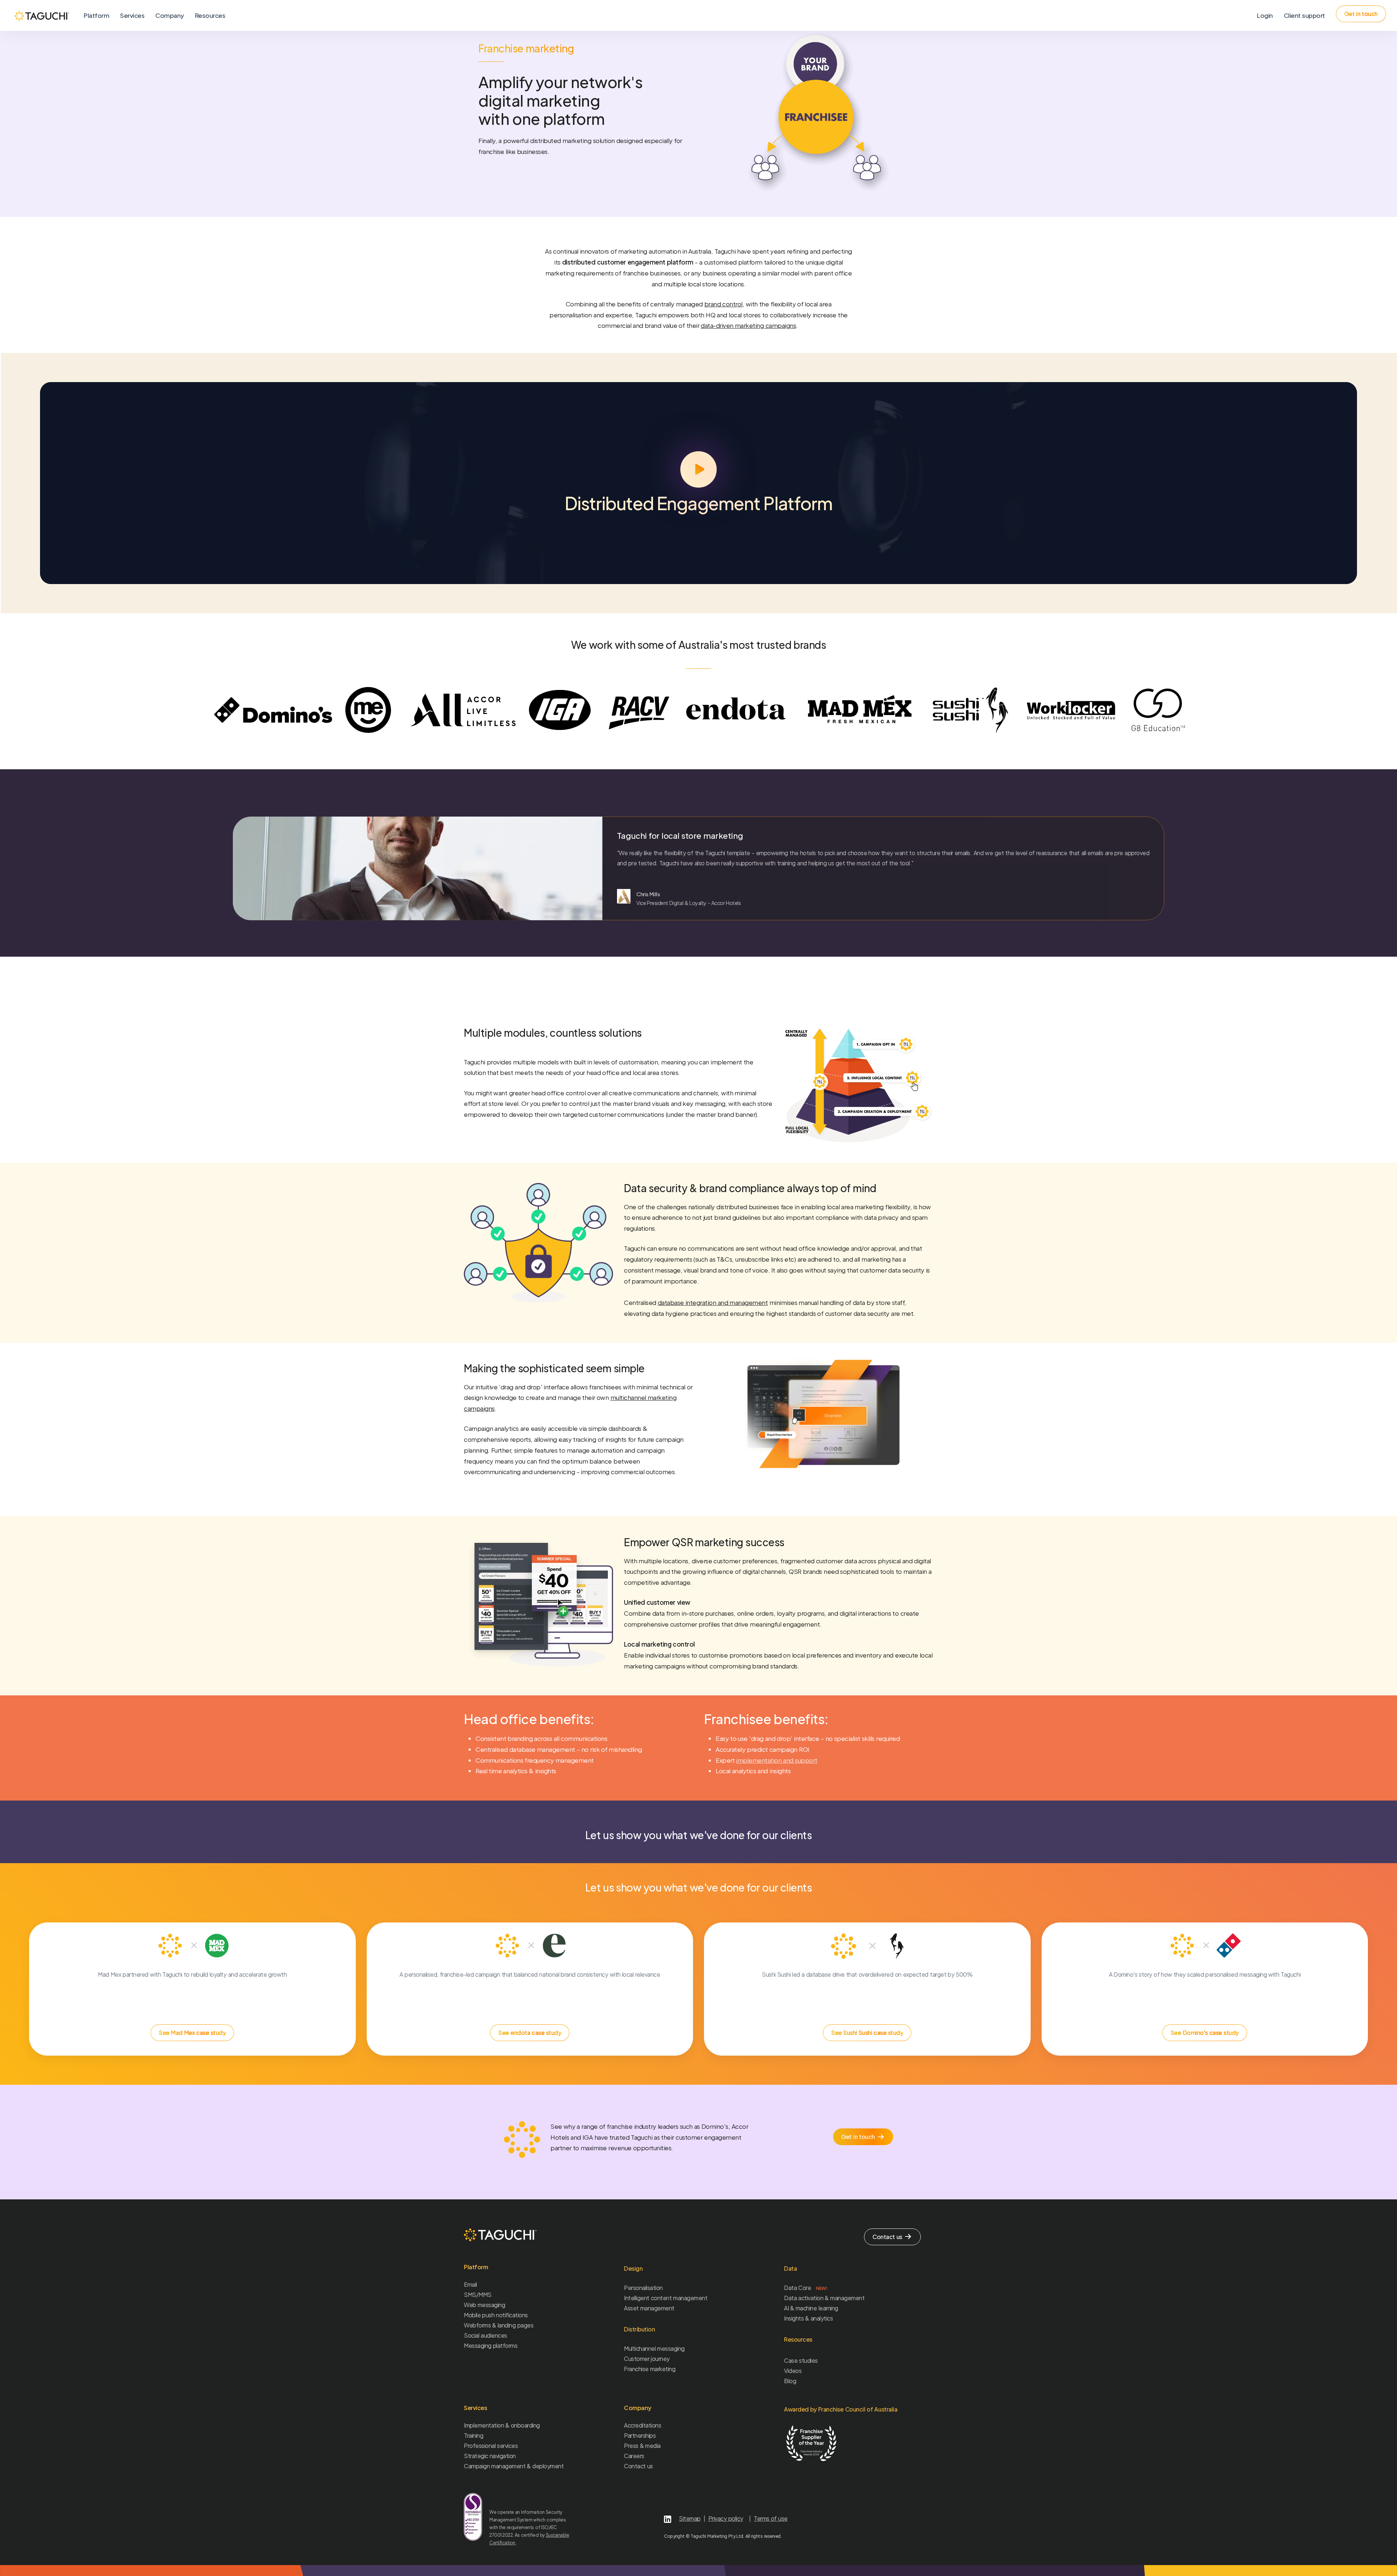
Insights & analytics (808, 2318)
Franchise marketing (650, 2369)
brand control (723, 304)
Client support (1304, 15)
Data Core (806, 2288)
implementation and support (777, 1760)
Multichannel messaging (654, 2348)
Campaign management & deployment (514, 2466)
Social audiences (485, 2335)
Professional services (491, 2446)
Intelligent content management (666, 2298)
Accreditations (642, 2425)
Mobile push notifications (496, 2315)
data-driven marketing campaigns (748, 325)
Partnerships (640, 2435)
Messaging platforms (491, 2345)
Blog (790, 2381)
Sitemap (690, 2518)
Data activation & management (824, 2298)
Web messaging (484, 2305)
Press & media (642, 2446)
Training (473, 2435)
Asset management (649, 2308)
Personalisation (643, 2288)
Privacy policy (726, 2518)
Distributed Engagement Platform (698, 503)
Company (170, 15)
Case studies (801, 2360)
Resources (210, 15)
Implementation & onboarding (502, 2425)
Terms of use (771, 2518)
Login (1265, 15)
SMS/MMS (478, 2295)
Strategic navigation (490, 2456)
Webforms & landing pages (499, 2325)
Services (132, 15)
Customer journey (647, 2359)
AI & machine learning (811, 2308)
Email (470, 2284)
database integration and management (713, 1302)
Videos (793, 2371)
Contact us (638, 2466)
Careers (634, 2456)
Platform (96, 15)
